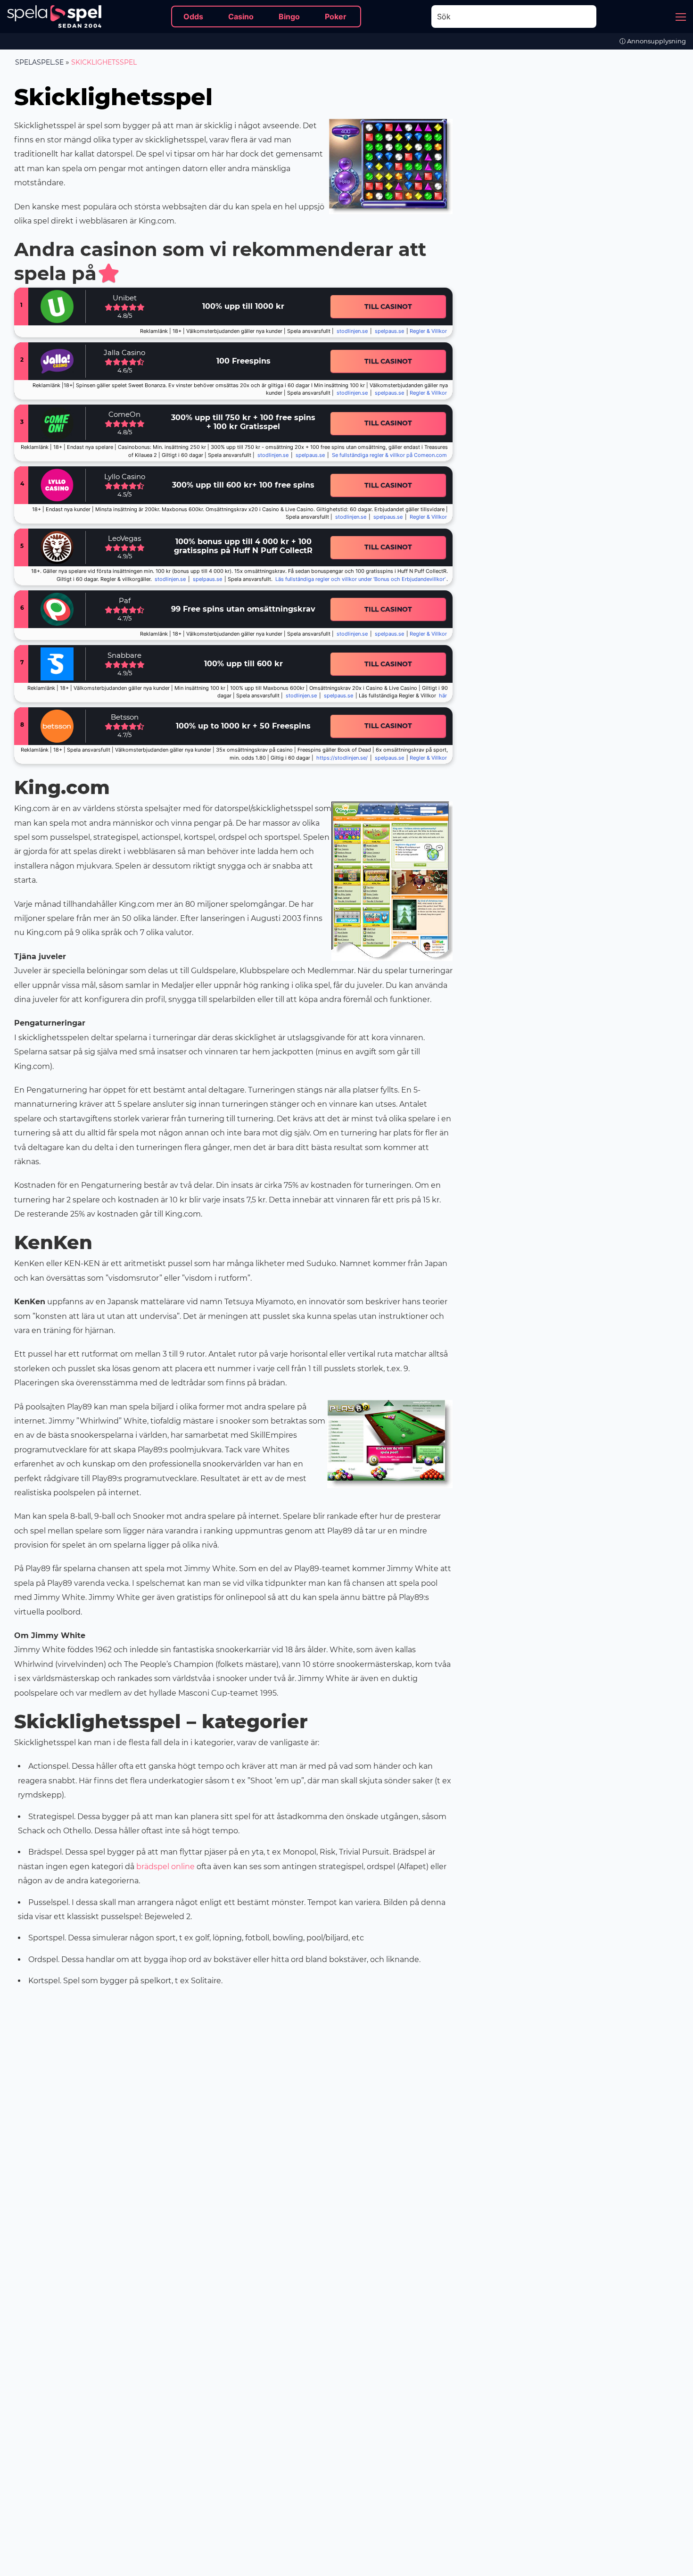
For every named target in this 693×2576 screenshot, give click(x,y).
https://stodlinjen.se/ (342, 758)
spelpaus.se (389, 331)
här (443, 696)
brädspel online (165, 1867)
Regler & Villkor (428, 517)
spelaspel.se (39, 62)
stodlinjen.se (352, 331)
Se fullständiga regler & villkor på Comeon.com (389, 455)
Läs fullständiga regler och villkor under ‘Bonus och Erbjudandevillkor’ (360, 579)
